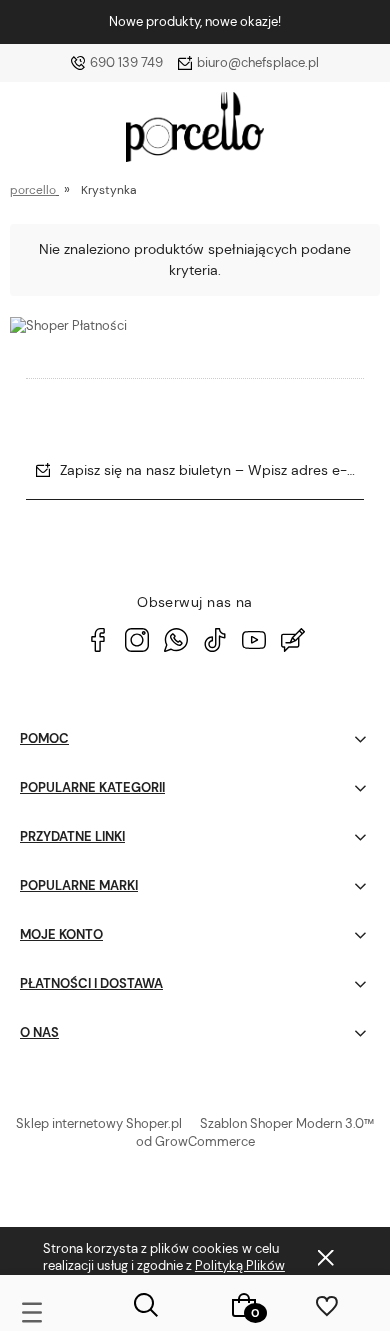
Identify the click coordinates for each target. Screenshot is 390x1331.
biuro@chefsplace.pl (258, 62)
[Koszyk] (244, 1305)
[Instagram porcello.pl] (137, 640)
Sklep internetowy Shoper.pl (99, 1123)
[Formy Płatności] (68, 324)
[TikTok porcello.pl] (215, 640)
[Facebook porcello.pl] (98, 640)
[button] (49, 1308)
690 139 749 (126, 62)
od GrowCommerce (195, 1141)
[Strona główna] (195, 132)
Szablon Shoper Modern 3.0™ (287, 1123)
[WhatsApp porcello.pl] (176, 640)
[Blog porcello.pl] (293, 640)
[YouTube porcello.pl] (254, 640)
